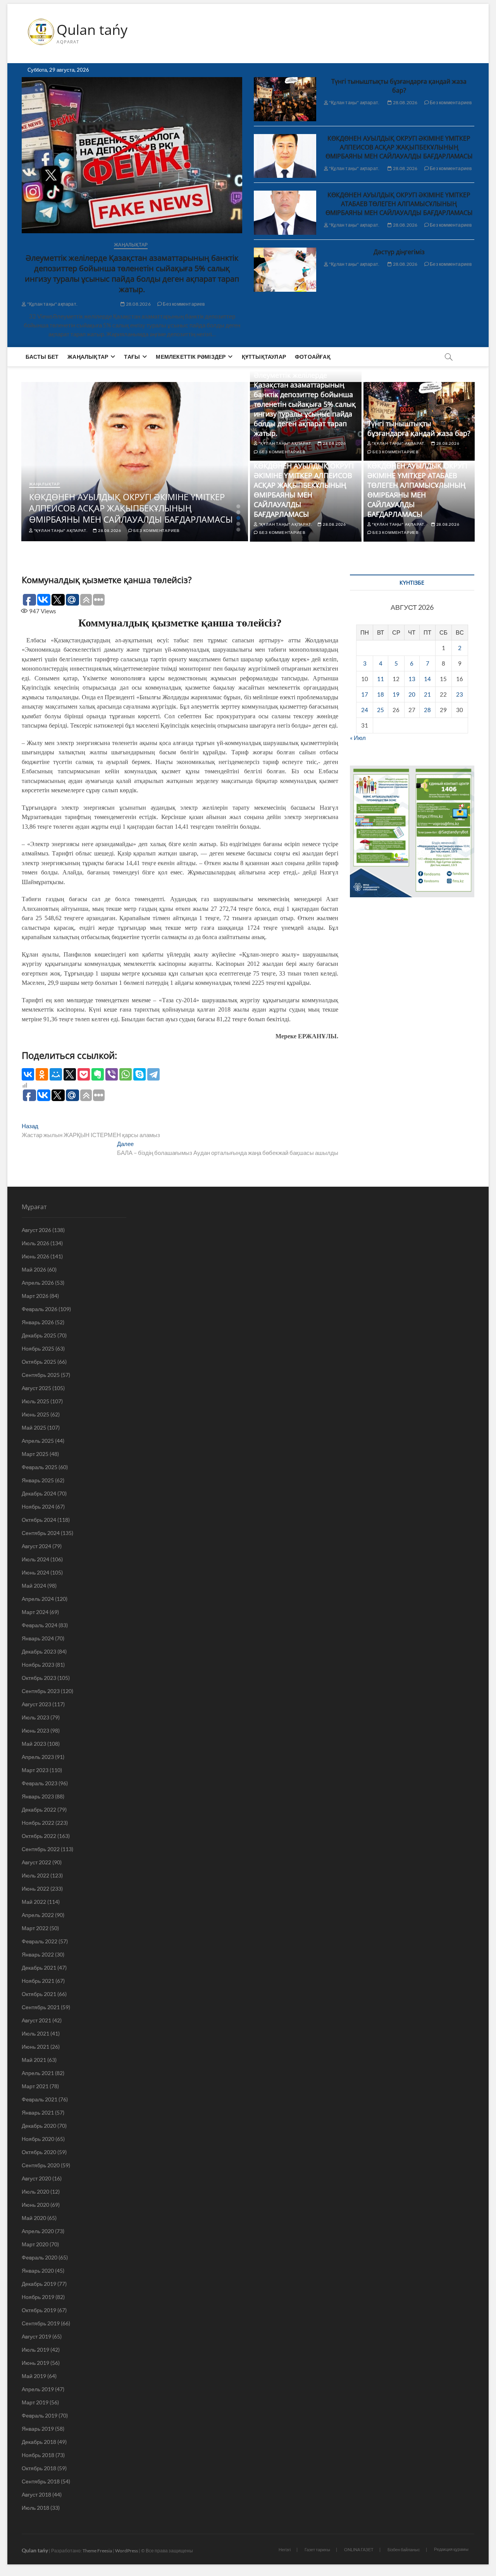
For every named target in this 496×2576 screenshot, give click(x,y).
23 (460, 694)
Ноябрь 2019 (38, 2297)
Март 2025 (35, 1454)
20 (412, 694)
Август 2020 (36, 2178)
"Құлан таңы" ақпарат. (52, 304)
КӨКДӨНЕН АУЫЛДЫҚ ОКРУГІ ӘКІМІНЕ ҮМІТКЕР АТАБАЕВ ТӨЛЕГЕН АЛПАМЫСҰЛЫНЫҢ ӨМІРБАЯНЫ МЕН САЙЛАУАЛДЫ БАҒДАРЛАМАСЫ (399, 204)
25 (381, 710)
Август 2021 (36, 2020)
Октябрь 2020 (39, 2152)
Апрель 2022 (38, 1915)
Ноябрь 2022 (38, 1823)
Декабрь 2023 (39, 1651)
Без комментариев (183, 304)
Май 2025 (34, 1427)
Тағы (132, 357)
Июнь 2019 (35, 2363)
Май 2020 (34, 2218)
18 (381, 694)
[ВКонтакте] (28, 1074)
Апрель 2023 (38, 1757)
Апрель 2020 (38, 2231)
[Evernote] (98, 1074)
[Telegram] (153, 1074)
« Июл (358, 738)
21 (427, 694)
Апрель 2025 (38, 1441)
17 (365, 694)
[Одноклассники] (42, 1074)
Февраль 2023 (40, 1783)
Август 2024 (36, 1546)
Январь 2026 (38, 1322)
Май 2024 (34, 1586)
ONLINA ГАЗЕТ (359, 2549)
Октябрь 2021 (39, 1994)
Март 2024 (35, 1612)
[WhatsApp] (126, 1074)
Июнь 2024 (35, 1572)
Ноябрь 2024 (38, 1507)
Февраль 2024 (40, 1625)
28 (427, 710)
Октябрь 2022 (39, 1836)
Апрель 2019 (38, 2389)
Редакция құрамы (451, 2549)
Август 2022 (36, 1862)
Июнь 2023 (35, 1730)
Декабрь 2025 (39, 1335)
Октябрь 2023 (39, 1678)
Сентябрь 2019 (41, 2323)
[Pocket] (84, 1074)
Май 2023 (34, 1744)
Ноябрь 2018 (38, 2455)
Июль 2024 (35, 1559)
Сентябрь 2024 (41, 1533)
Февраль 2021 (40, 2099)
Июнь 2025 (35, 1414)
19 (396, 694)
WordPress (127, 2551)
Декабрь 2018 (39, 2442)
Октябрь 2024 (39, 1520)
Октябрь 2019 (39, 2310)
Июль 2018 (35, 2508)
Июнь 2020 (35, 2205)
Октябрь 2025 (39, 1362)
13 (412, 679)
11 (381, 679)
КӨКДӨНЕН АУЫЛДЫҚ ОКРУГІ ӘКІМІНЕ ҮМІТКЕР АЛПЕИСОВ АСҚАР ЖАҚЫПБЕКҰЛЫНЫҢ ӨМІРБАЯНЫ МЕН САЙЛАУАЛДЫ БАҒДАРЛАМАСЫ (399, 147)
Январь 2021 (38, 2112)
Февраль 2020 (40, 2257)
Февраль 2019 (40, 2415)
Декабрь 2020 (39, 2126)
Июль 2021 (35, 2033)
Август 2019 (36, 2336)
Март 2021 (35, 2086)
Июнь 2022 (35, 1889)
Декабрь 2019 (39, 2284)
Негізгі (285, 2549)
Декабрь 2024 (39, 1493)
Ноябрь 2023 (38, 1665)
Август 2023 (36, 1704)
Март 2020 (35, 2244)
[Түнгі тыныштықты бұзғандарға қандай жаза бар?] (285, 99)
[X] (70, 1074)
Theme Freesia (97, 2551)
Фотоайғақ (313, 357)
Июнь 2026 (35, 1256)
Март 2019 (35, 2402)
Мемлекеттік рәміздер (191, 357)
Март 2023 (35, 1770)
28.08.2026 (138, 304)
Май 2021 (34, 2060)
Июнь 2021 (35, 2047)
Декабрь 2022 (39, 1809)
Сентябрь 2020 (41, 2165)
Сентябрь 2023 (41, 1691)
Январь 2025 (38, 1480)
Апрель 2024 (38, 1599)
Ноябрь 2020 (38, 2139)
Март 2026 (35, 1296)
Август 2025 (36, 1388)
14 (427, 679)
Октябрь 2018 (39, 2468)
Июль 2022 (35, 1875)
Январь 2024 (38, 1638)
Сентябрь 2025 (41, 1375)
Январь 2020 (38, 2271)
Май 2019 (34, 2376)
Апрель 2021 (38, 2073)
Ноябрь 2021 (38, 1981)
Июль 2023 (35, 1717)
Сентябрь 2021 (41, 2007)
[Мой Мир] (56, 1074)
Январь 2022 (38, 1954)
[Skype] (139, 1074)
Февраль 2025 (40, 1467)
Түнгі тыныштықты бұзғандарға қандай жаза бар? (399, 86)
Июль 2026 (35, 1243)
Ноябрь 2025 (38, 1348)
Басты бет (42, 357)
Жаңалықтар (131, 245)
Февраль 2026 (40, 1309)
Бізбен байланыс (404, 2549)
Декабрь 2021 (39, 1968)
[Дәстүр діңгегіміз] (285, 270)
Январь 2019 (38, 2429)
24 (365, 710)
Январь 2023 (38, 1796)
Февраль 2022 (40, 1941)
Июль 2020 (35, 2191)
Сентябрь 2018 (41, 2481)
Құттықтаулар (264, 357)
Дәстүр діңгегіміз (399, 252)
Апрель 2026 (38, 1283)
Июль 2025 (35, 1401)
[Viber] (112, 1074)
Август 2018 (36, 2494)
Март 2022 (35, 1928)
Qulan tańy (92, 30)
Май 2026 (34, 1269)
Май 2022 (34, 1902)
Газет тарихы (317, 2549)
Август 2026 (36, 1230)
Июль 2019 (35, 2350)
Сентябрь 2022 (41, 1849)
